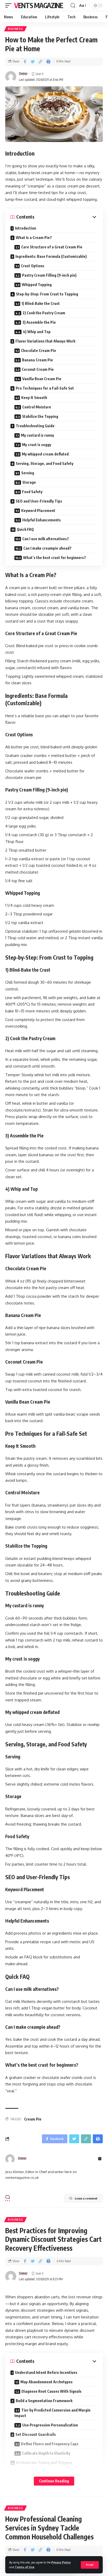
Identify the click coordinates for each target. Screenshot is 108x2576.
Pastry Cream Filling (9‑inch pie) (49, 275)
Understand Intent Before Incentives (46, 2372)
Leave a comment (86, 2198)
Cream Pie (33, 2119)
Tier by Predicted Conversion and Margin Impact (52, 2413)
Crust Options (33, 266)
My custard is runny (37, 435)
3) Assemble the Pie (39, 322)
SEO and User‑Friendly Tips (39, 501)
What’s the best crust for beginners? (55, 558)
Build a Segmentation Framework (44, 2401)
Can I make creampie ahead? (47, 548)
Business (15, 29)
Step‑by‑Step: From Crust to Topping (47, 294)
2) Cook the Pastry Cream (44, 313)
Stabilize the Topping (40, 416)
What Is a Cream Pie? (34, 238)
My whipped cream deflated (45, 454)
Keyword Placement (38, 511)
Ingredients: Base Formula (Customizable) (51, 256)
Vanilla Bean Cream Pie (42, 379)
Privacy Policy (61, 2562)
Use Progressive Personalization (50, 2425)
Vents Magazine (39, 5)
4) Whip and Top (37, 332)
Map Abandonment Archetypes (47, 2382)
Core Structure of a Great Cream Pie (52, 247)
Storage (29, 482)
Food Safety (32, 492)
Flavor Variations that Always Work (45, 341)
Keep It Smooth (34, 398)
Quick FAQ (25, 529)
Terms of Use (25, 2567)
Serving (28, 473)
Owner (23, 73)
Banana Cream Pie (37, 360)
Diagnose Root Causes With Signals (52, 2391)
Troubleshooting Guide (35, 426)
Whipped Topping (37, 285)
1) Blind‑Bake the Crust (41, 303)
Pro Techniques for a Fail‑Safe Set (45, 388)
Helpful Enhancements (42, 520)
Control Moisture (37, 407)
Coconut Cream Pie (38, 369)
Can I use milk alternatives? (46, 539)
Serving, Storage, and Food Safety (45, 463)
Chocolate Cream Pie (39, 351)
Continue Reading (54, 2481)
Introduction (26, 228)
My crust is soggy (37, 445)
